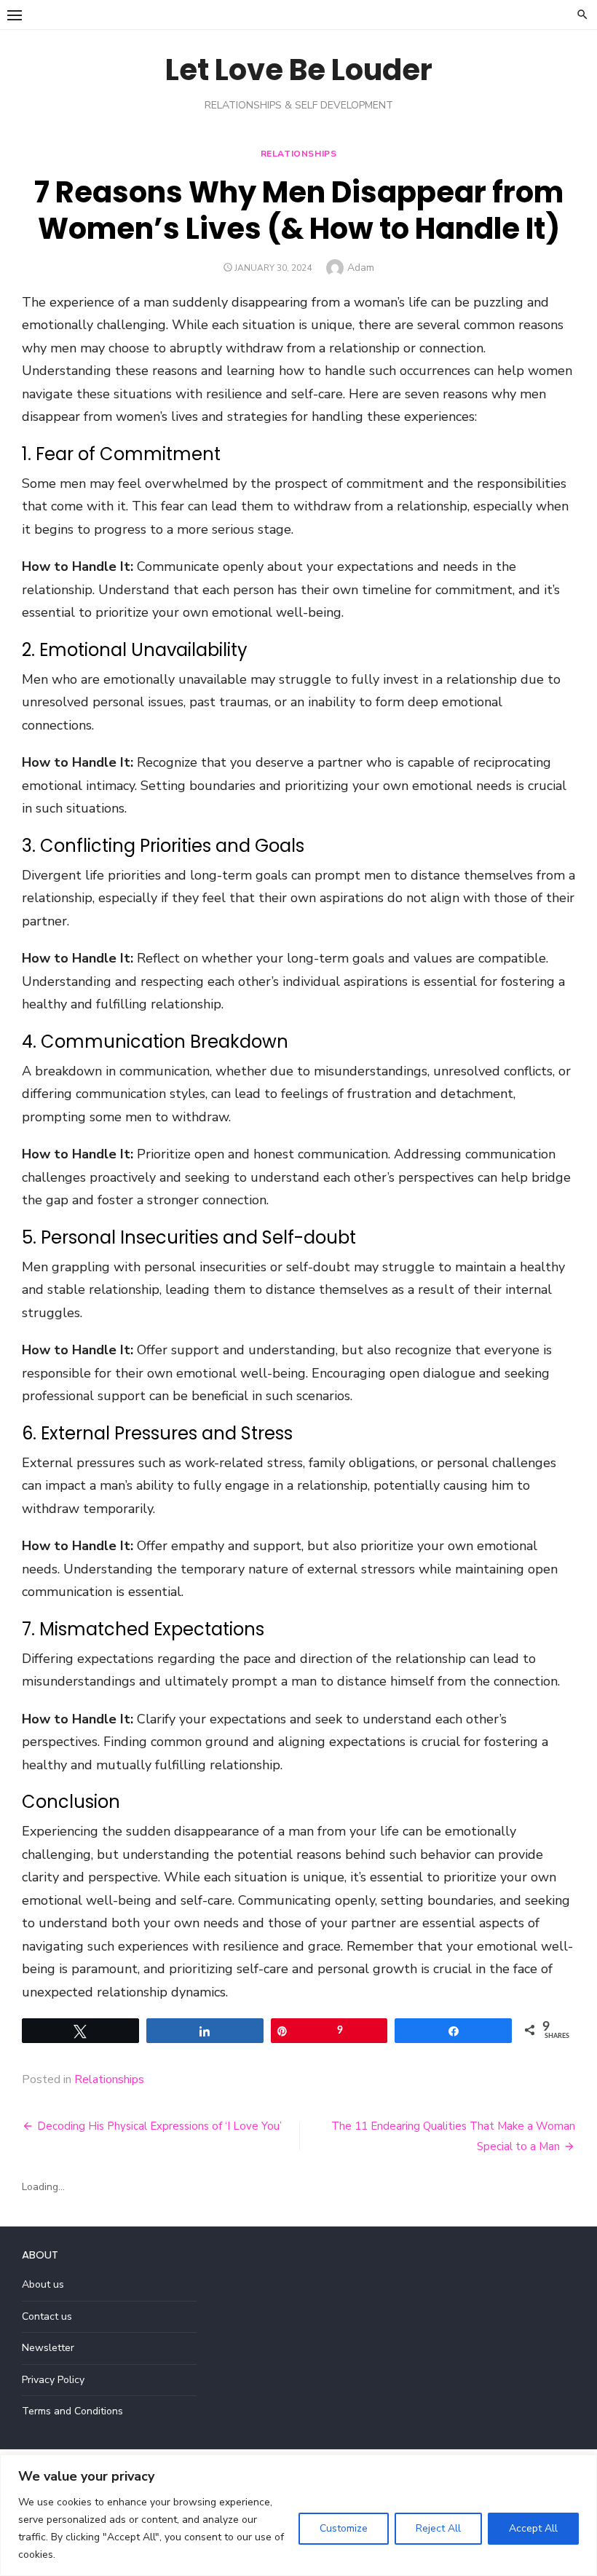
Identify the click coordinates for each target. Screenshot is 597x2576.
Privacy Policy (53, 2380)
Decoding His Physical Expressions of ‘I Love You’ (159, 2126)
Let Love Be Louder (299, 70)
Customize (344, 2528)
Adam (361, 268)
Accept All (533, 2528)
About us (43, 2284)
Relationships (299, 154)
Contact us (47, 2316)
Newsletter (48, 2348)
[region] (298, 2515)
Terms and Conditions (72, 2411)
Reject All (438, 2528)
